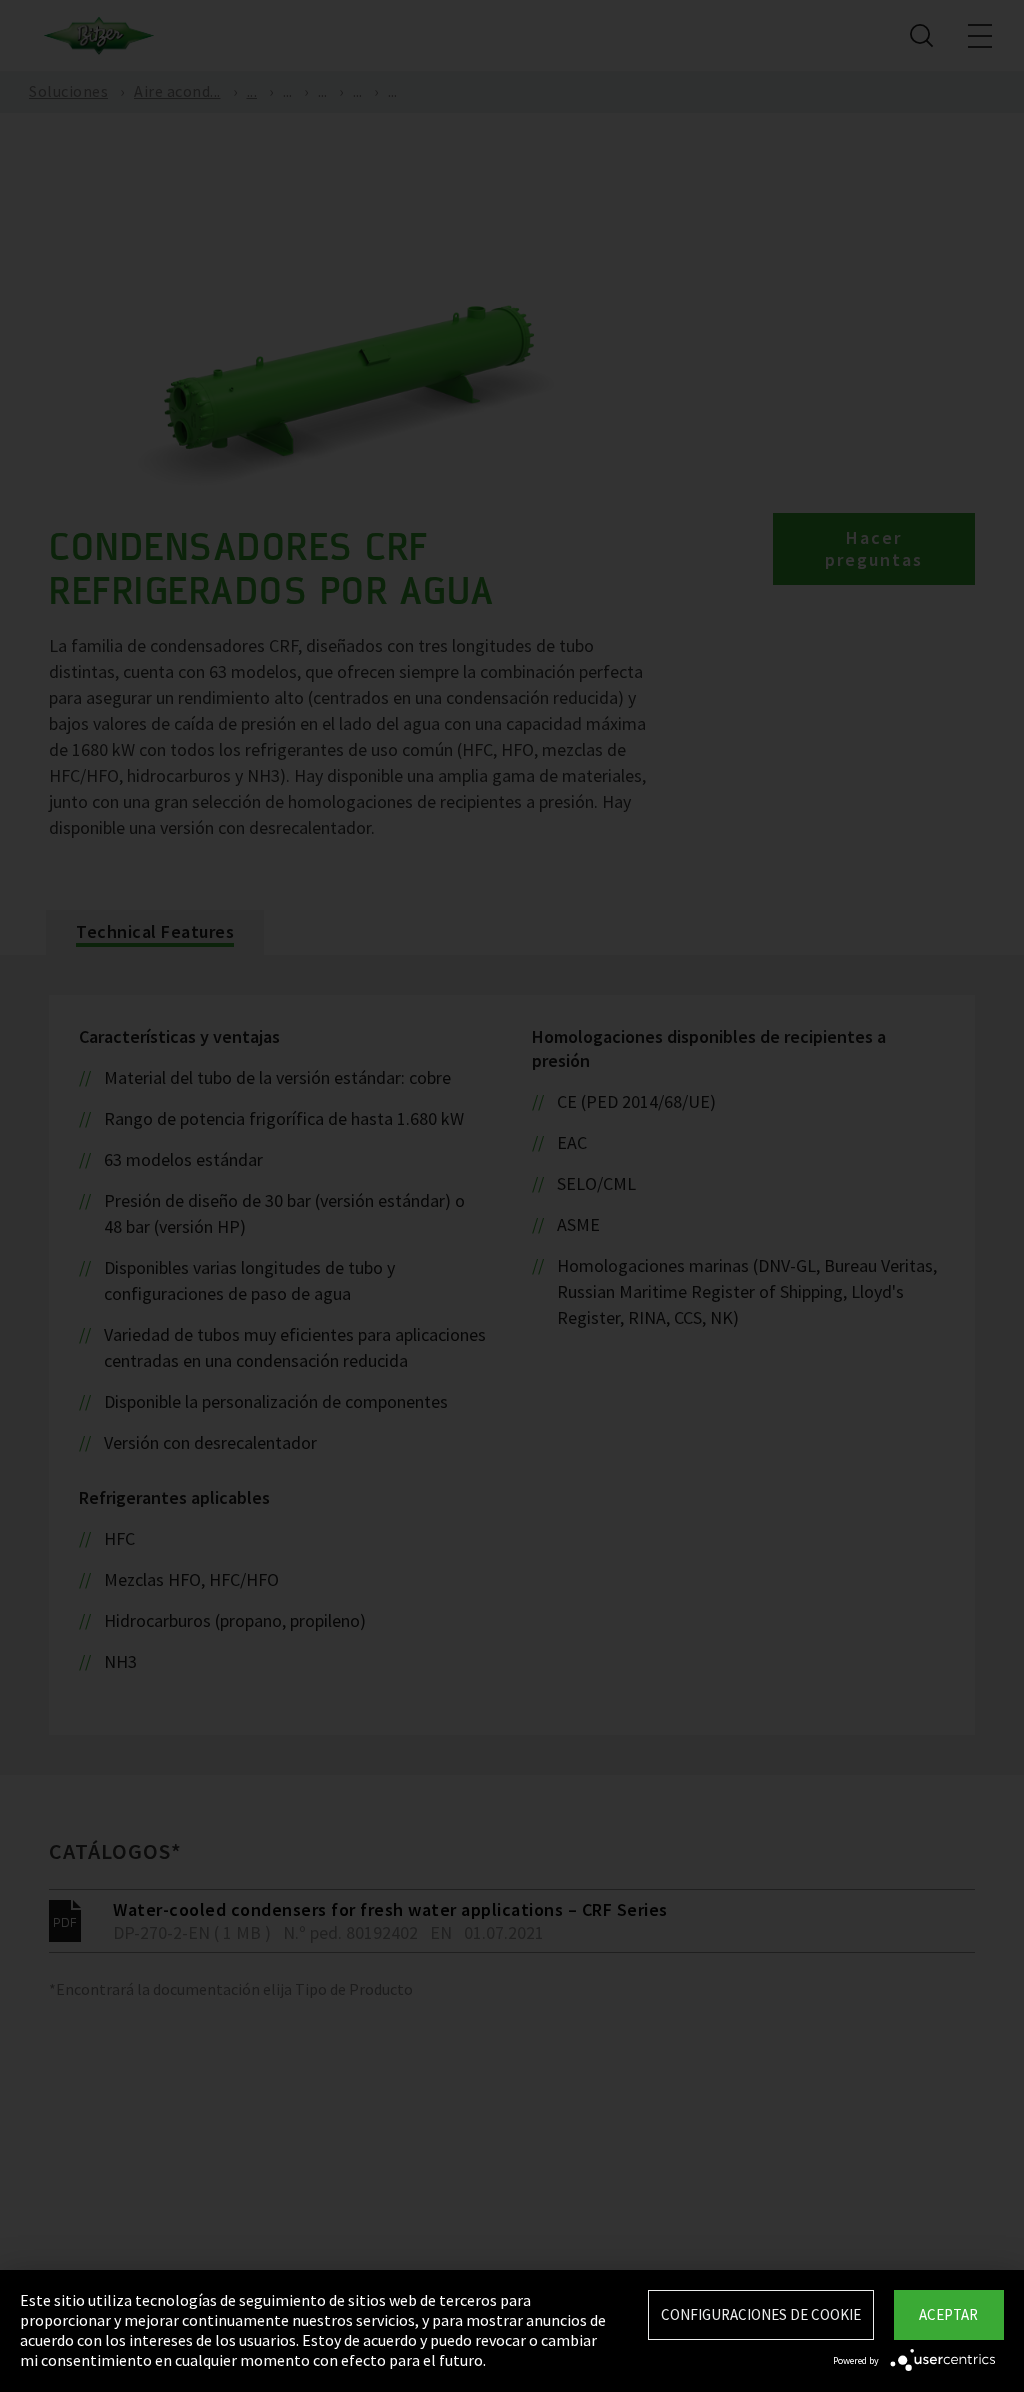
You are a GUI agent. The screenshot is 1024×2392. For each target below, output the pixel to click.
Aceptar (948, 2314)
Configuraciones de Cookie (761, 2314)
